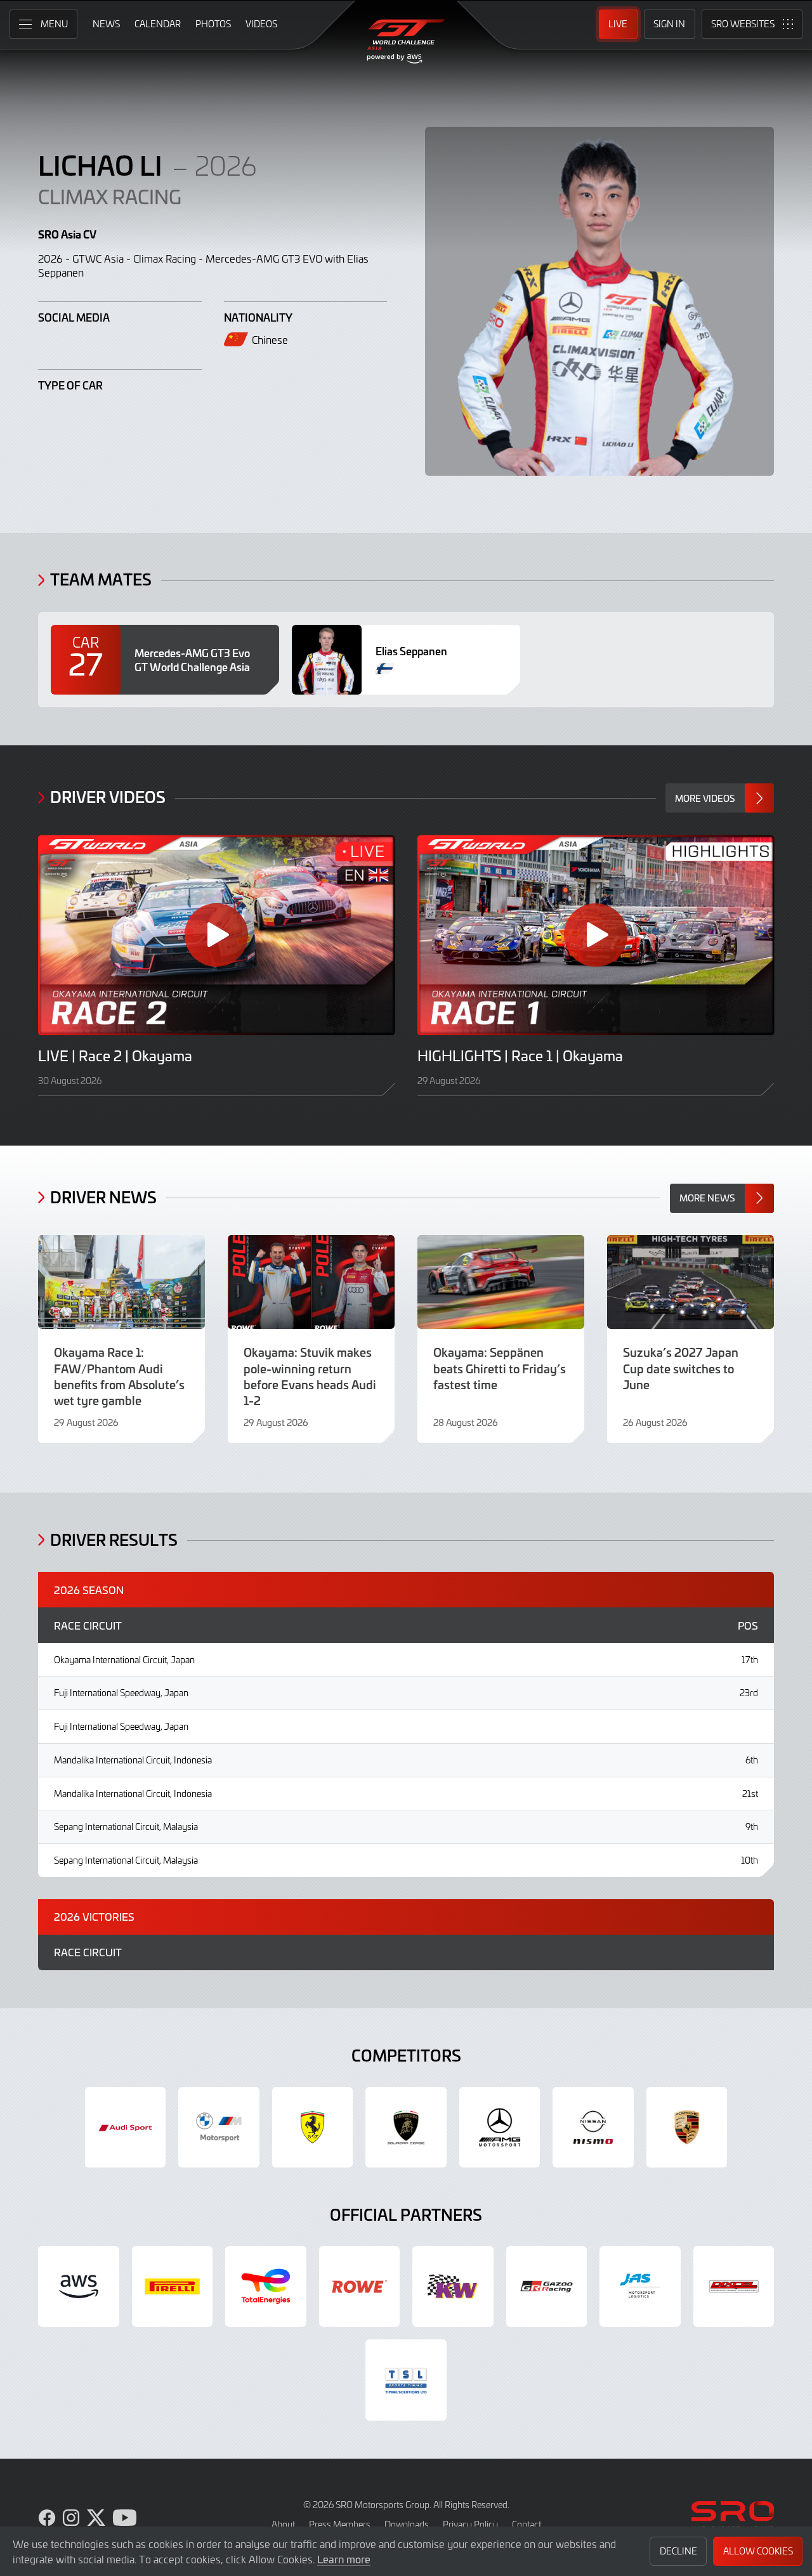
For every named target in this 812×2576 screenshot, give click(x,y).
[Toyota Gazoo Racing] (547, 2287)
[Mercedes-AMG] (500, 2128)
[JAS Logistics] (640, 2287)
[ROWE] (360, 2287)
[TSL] (406, 2380)
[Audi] (126, 2128)
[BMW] (219, 2128)
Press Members (340, 2524)
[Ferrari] (313, 2128)
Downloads (407, 2524)
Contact (527, 2524)
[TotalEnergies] (266, 2287)
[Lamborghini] (406, 2128)
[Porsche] (687, 2128)
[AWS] (79, 2287)
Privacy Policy (470, 2524)
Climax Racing (110, 196)
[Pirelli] (173, 2287)
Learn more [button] (344, 2559)
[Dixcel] (734, 2287)
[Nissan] (593, 2128)
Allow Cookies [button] (758, 2551)
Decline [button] (678, 2551)
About (283, 2524)
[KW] (453, 2287)
